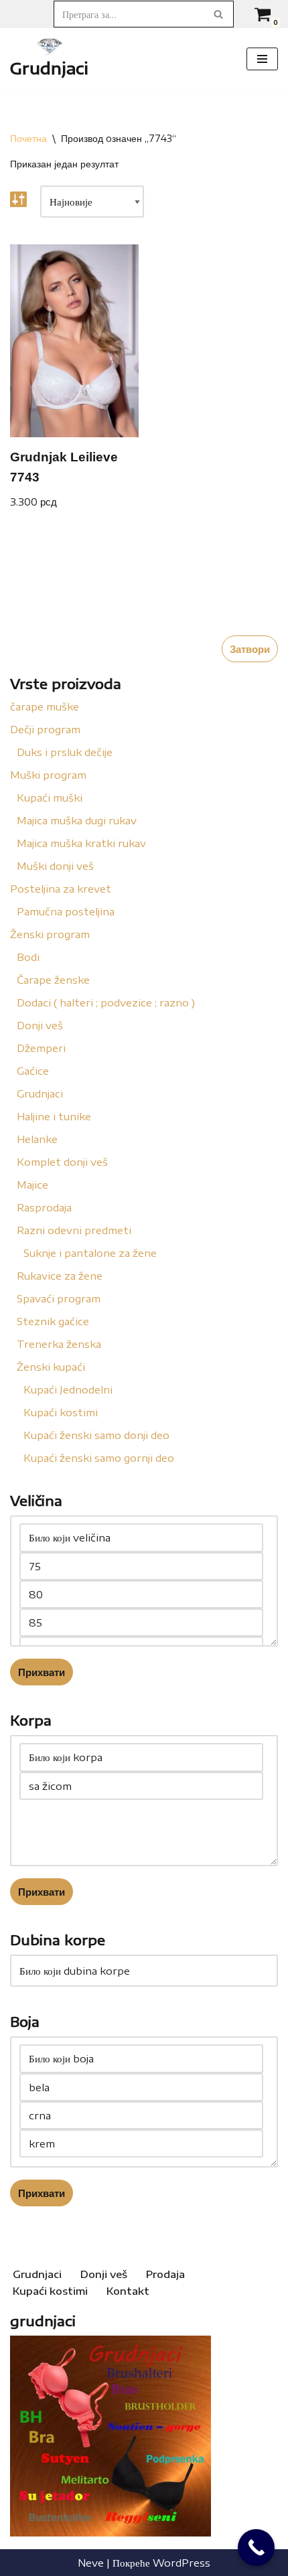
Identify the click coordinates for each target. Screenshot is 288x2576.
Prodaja (165, 2274)
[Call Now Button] (256, 2548)
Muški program (48, 775)
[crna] (141, 2115)
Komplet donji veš (62, 1162)
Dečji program (45, 729)
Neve (91, 2563)
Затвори (250, 649)
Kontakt (128, 2291)
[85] (141, 1622)
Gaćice (33, 1071)
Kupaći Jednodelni (68, 1389)
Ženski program (50, 934)
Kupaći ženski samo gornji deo (99, 1458)
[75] (141, 1566)
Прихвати (42, 1672)
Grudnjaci (40, 1093)
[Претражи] (219, 14)
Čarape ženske (53, 980)
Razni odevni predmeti (74, 1230)
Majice (32, 1185)
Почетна (28, 138)
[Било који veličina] (141, 1538)
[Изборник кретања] (262, 59)
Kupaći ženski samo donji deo (96, 1435)
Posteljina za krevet (61, 889)
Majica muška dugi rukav (77, 820)
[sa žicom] (141, 1786)
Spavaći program (59, 1298)
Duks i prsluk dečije (65, 752)
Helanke (37, 1139)
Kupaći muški (50, 798)
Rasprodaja (44, 1207)
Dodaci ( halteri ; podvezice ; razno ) (106, 1002)
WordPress (182, 2563)
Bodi (28, 957)
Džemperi (41, 1048)
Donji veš (40, 1025)
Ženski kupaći (51, 1367)
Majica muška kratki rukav (81, 843)
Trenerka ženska (59, 1344)
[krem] (141, 2143)
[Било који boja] (141, 2059)
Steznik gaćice (53, 1321)
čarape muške (45, 706)
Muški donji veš (55, 866)
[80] (141, 1594)
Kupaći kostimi (61, 1412)
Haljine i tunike (54, 1116)
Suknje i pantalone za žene (90, 1253)
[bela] (141, 2087)
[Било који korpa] (141, 1757)
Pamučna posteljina (66, 911)
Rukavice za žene (60, 1276)
